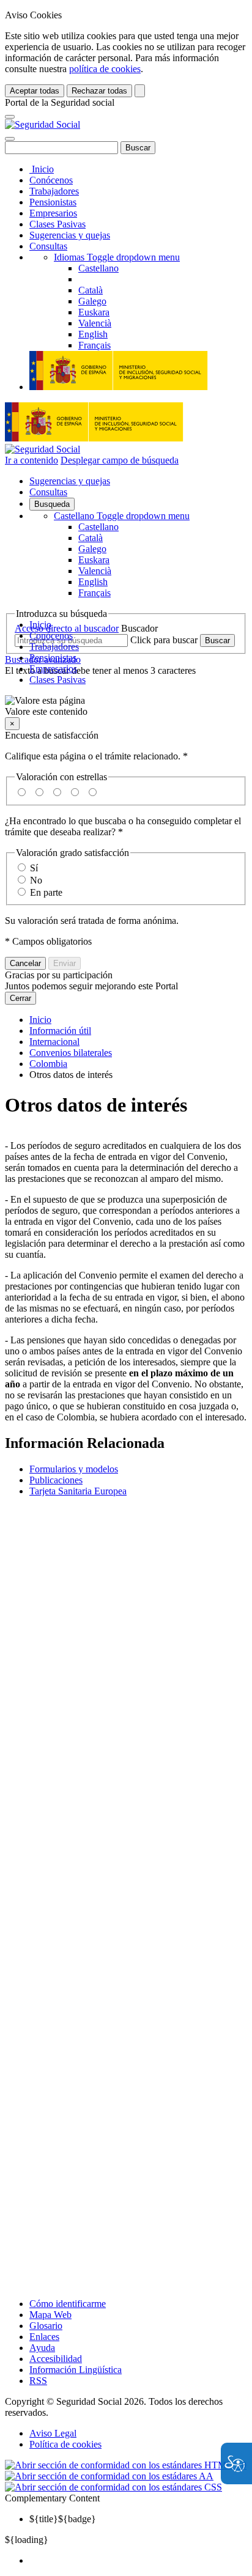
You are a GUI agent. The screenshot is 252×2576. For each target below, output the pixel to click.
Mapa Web (50, 2315)
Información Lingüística (76, 2370)
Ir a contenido (31, 460)
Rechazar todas (99, 91)
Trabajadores (54, 191)
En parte (46, 892)
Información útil (60, 1031)
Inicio (42, 169)
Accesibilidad (56, 2359)
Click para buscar (164, 640)
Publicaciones (56, 1480)
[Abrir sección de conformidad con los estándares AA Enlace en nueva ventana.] (109, 2476)
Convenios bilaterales (71, 1053)
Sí (34, 868)
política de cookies (105, 69)
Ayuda (42, 2348)
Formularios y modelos (74, 1469)
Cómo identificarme (68, 2304)
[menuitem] (138, 2561)
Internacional (54, 1042)
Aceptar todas (35, 91)
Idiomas (117, 257)
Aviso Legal (53, 2433)
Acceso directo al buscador (67, 628)
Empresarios (53, 213)
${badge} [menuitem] (63, 2519)
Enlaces (44, 2337)
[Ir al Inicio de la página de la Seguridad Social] (43, 124)
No (36, 880)
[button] (126, 706)
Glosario (46, 2326)
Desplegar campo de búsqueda (120, 460)
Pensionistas (53, 202)
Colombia (48, 1064)
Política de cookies (65, 2444)
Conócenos (51, 180)
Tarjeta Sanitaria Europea (78, 1491)
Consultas (48, 246)
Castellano (122, 516)
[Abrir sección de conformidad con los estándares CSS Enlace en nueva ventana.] (113, 2487)
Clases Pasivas (57, 224)
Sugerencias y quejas (70, 235)
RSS (38, 2381)
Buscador (139, 628)
